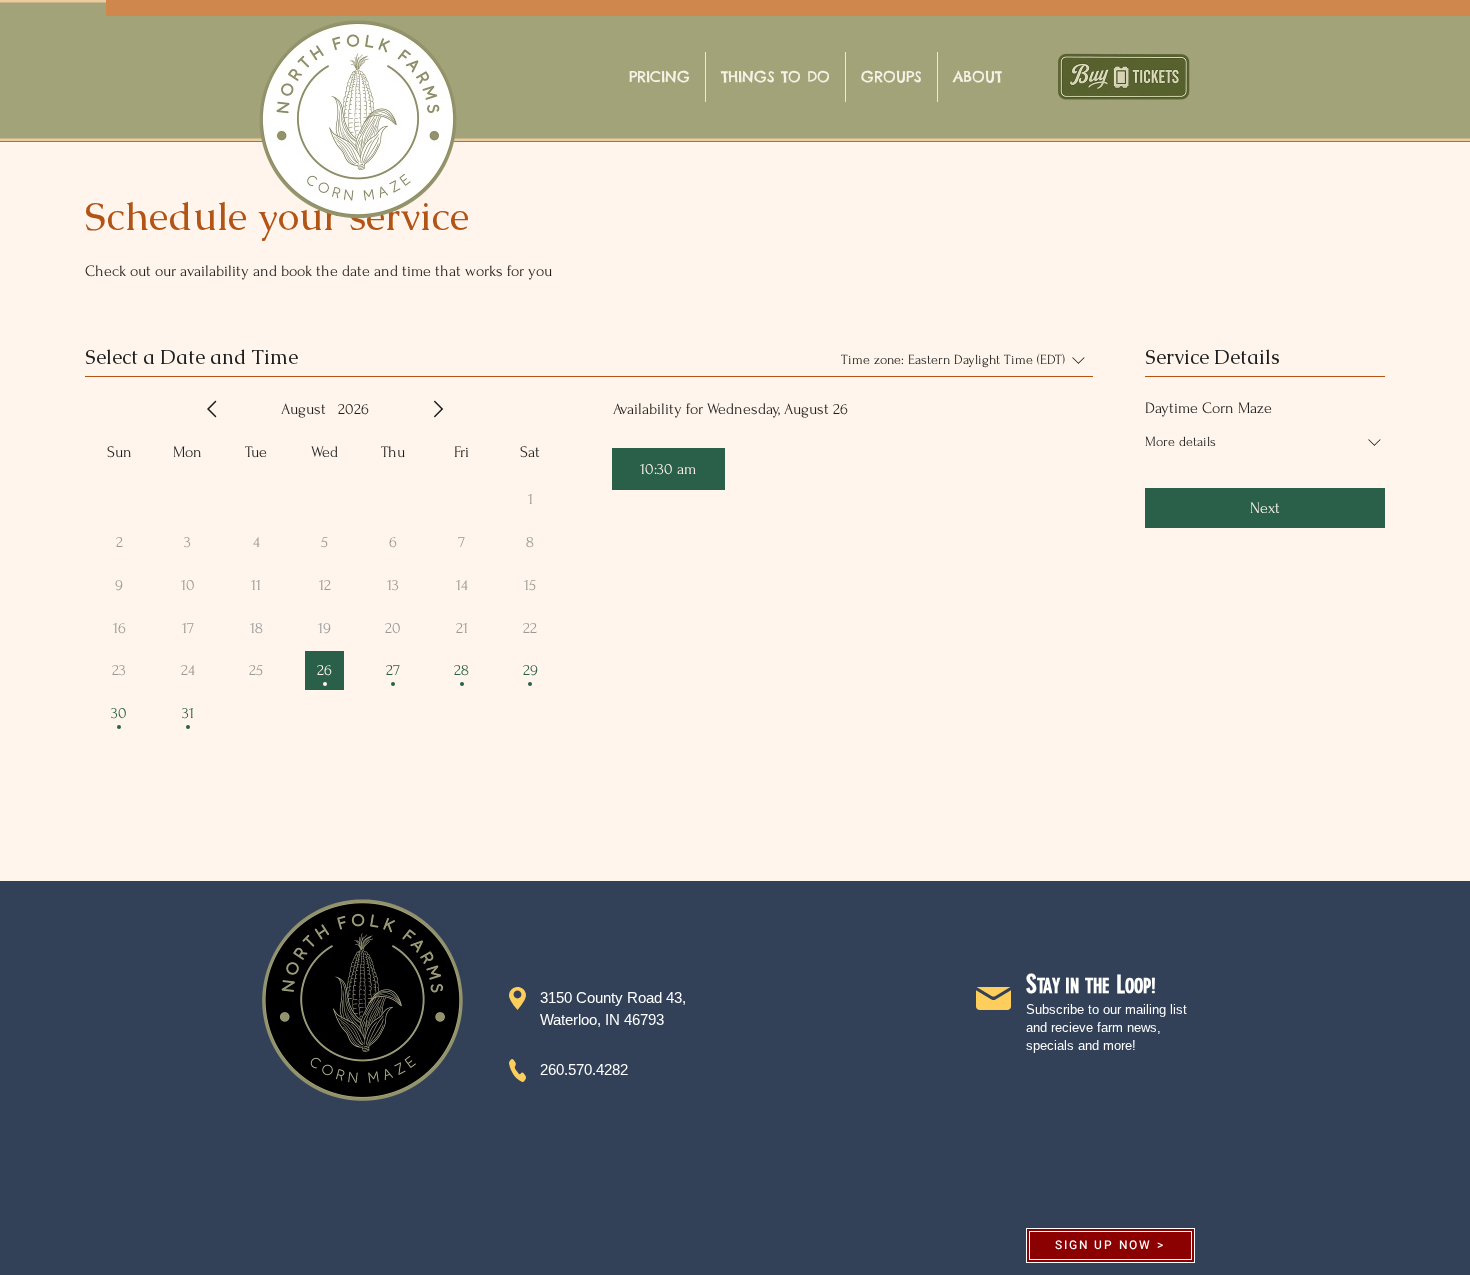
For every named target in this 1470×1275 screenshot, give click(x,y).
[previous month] (212, 409)
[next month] (438, 409)
